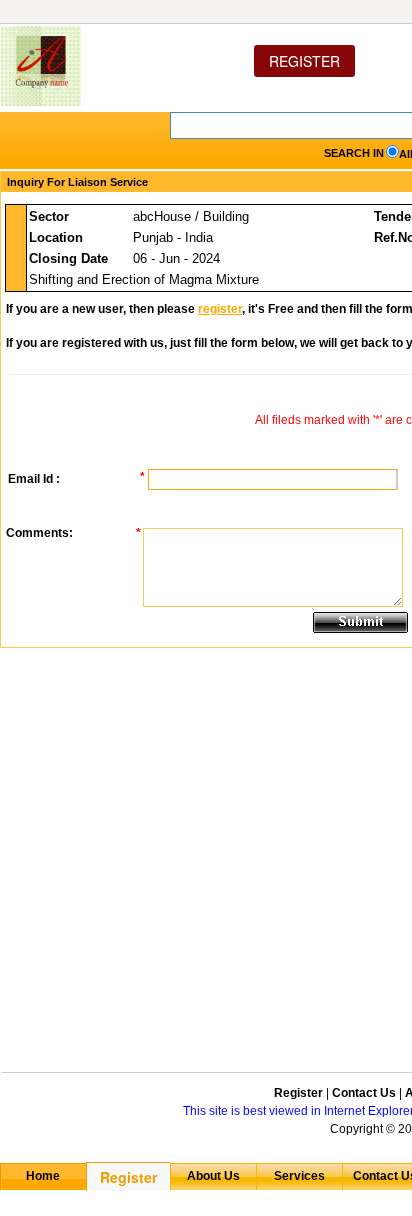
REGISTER (304, 61)
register (220, 309)
